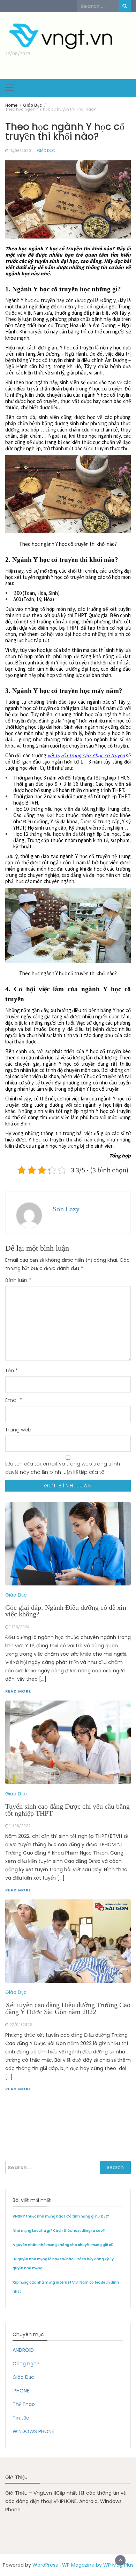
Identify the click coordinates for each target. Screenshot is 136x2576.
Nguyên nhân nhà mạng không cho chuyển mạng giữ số (63, 2245)
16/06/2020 (20, 151)
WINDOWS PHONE (33, 2431)
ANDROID (23, 2350)
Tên (12, 1371)
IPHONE (21, 2391)
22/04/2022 (21, 2025)
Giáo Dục (46, 151)
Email (14, 1400)
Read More (18, 2089)
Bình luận (18, 1280)
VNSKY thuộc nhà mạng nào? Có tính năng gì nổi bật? (61, 2216)
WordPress (45, 2565)
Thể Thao (24, 2404)
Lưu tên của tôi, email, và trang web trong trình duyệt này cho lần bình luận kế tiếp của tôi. (63, 1468)
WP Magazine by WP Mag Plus (98, 2565)
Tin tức (21, 2418)
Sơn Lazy (66, 1209)
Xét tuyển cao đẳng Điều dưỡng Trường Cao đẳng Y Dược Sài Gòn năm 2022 (68, 2008)
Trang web (18, 1430)
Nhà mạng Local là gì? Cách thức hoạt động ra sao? (59, 2231)
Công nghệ (26, 2364)
